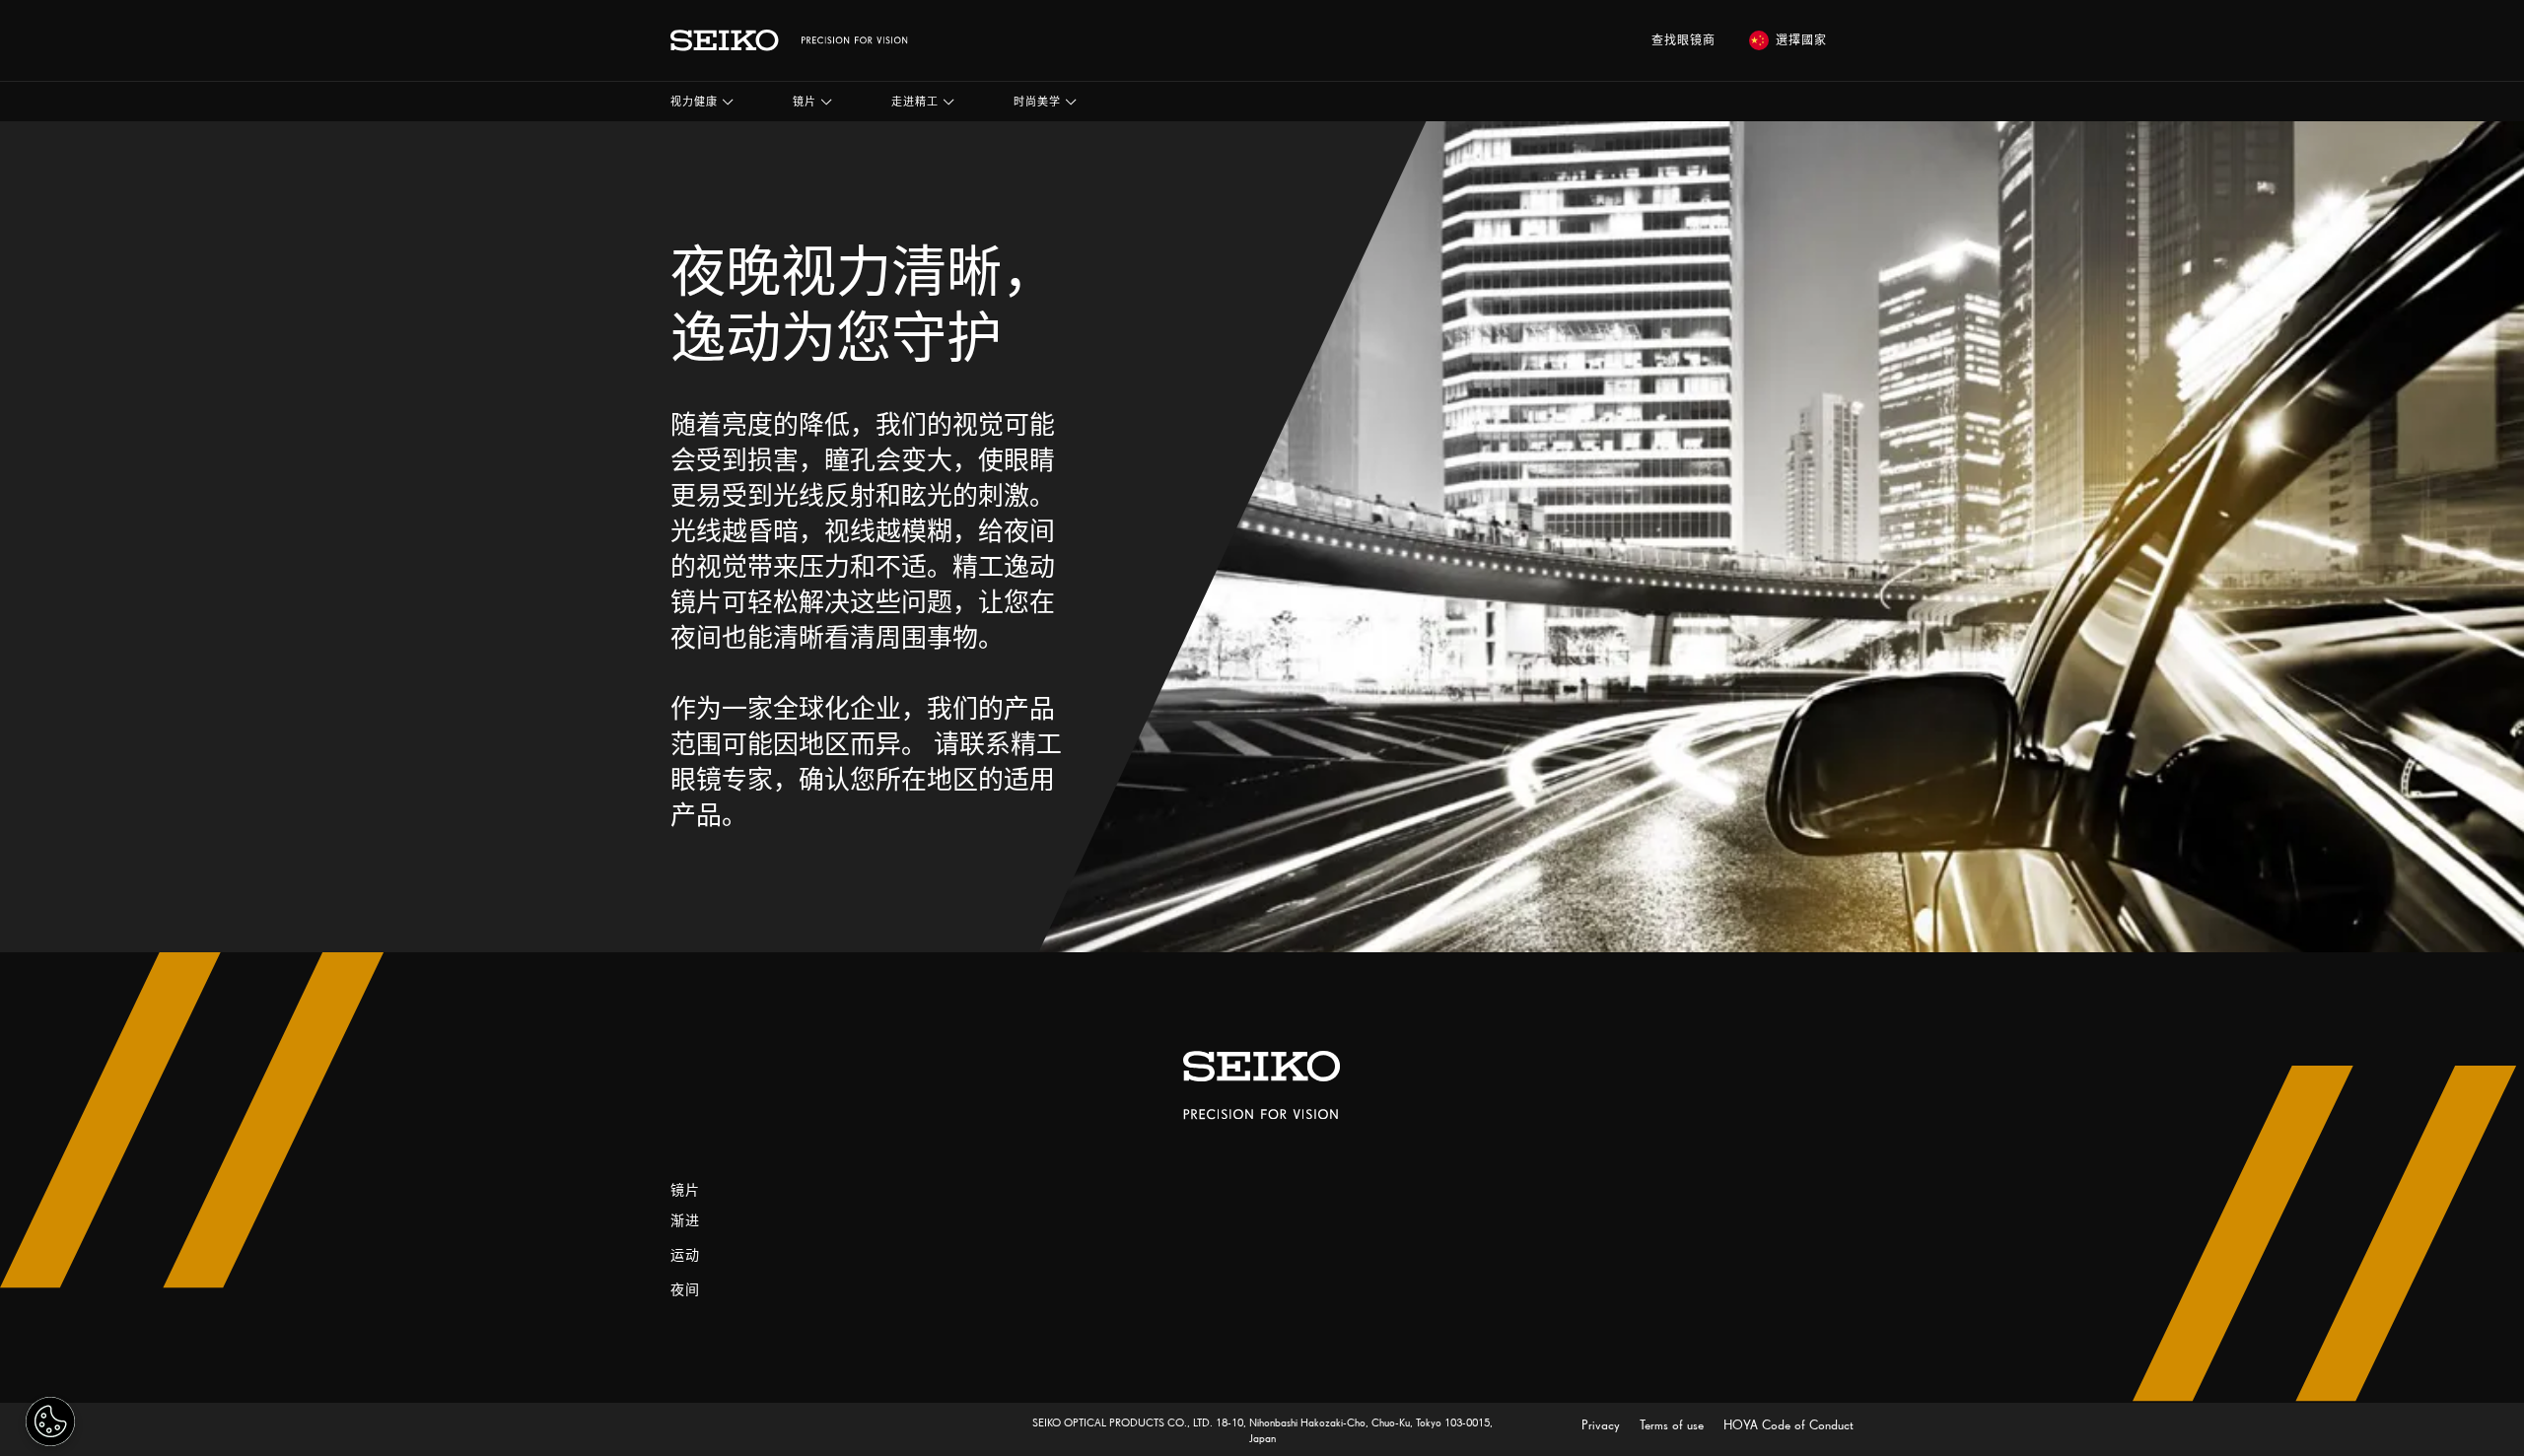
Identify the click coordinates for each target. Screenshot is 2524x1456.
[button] (702, 102)
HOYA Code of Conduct (1788, 1425)
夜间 (685, 1290)
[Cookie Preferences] (50, 1421)
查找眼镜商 (1683, 40)
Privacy (1603, 1425)
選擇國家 (1801, 40)
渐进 (685, 1221)
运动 (685, 1255)
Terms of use (1674, 1425)
